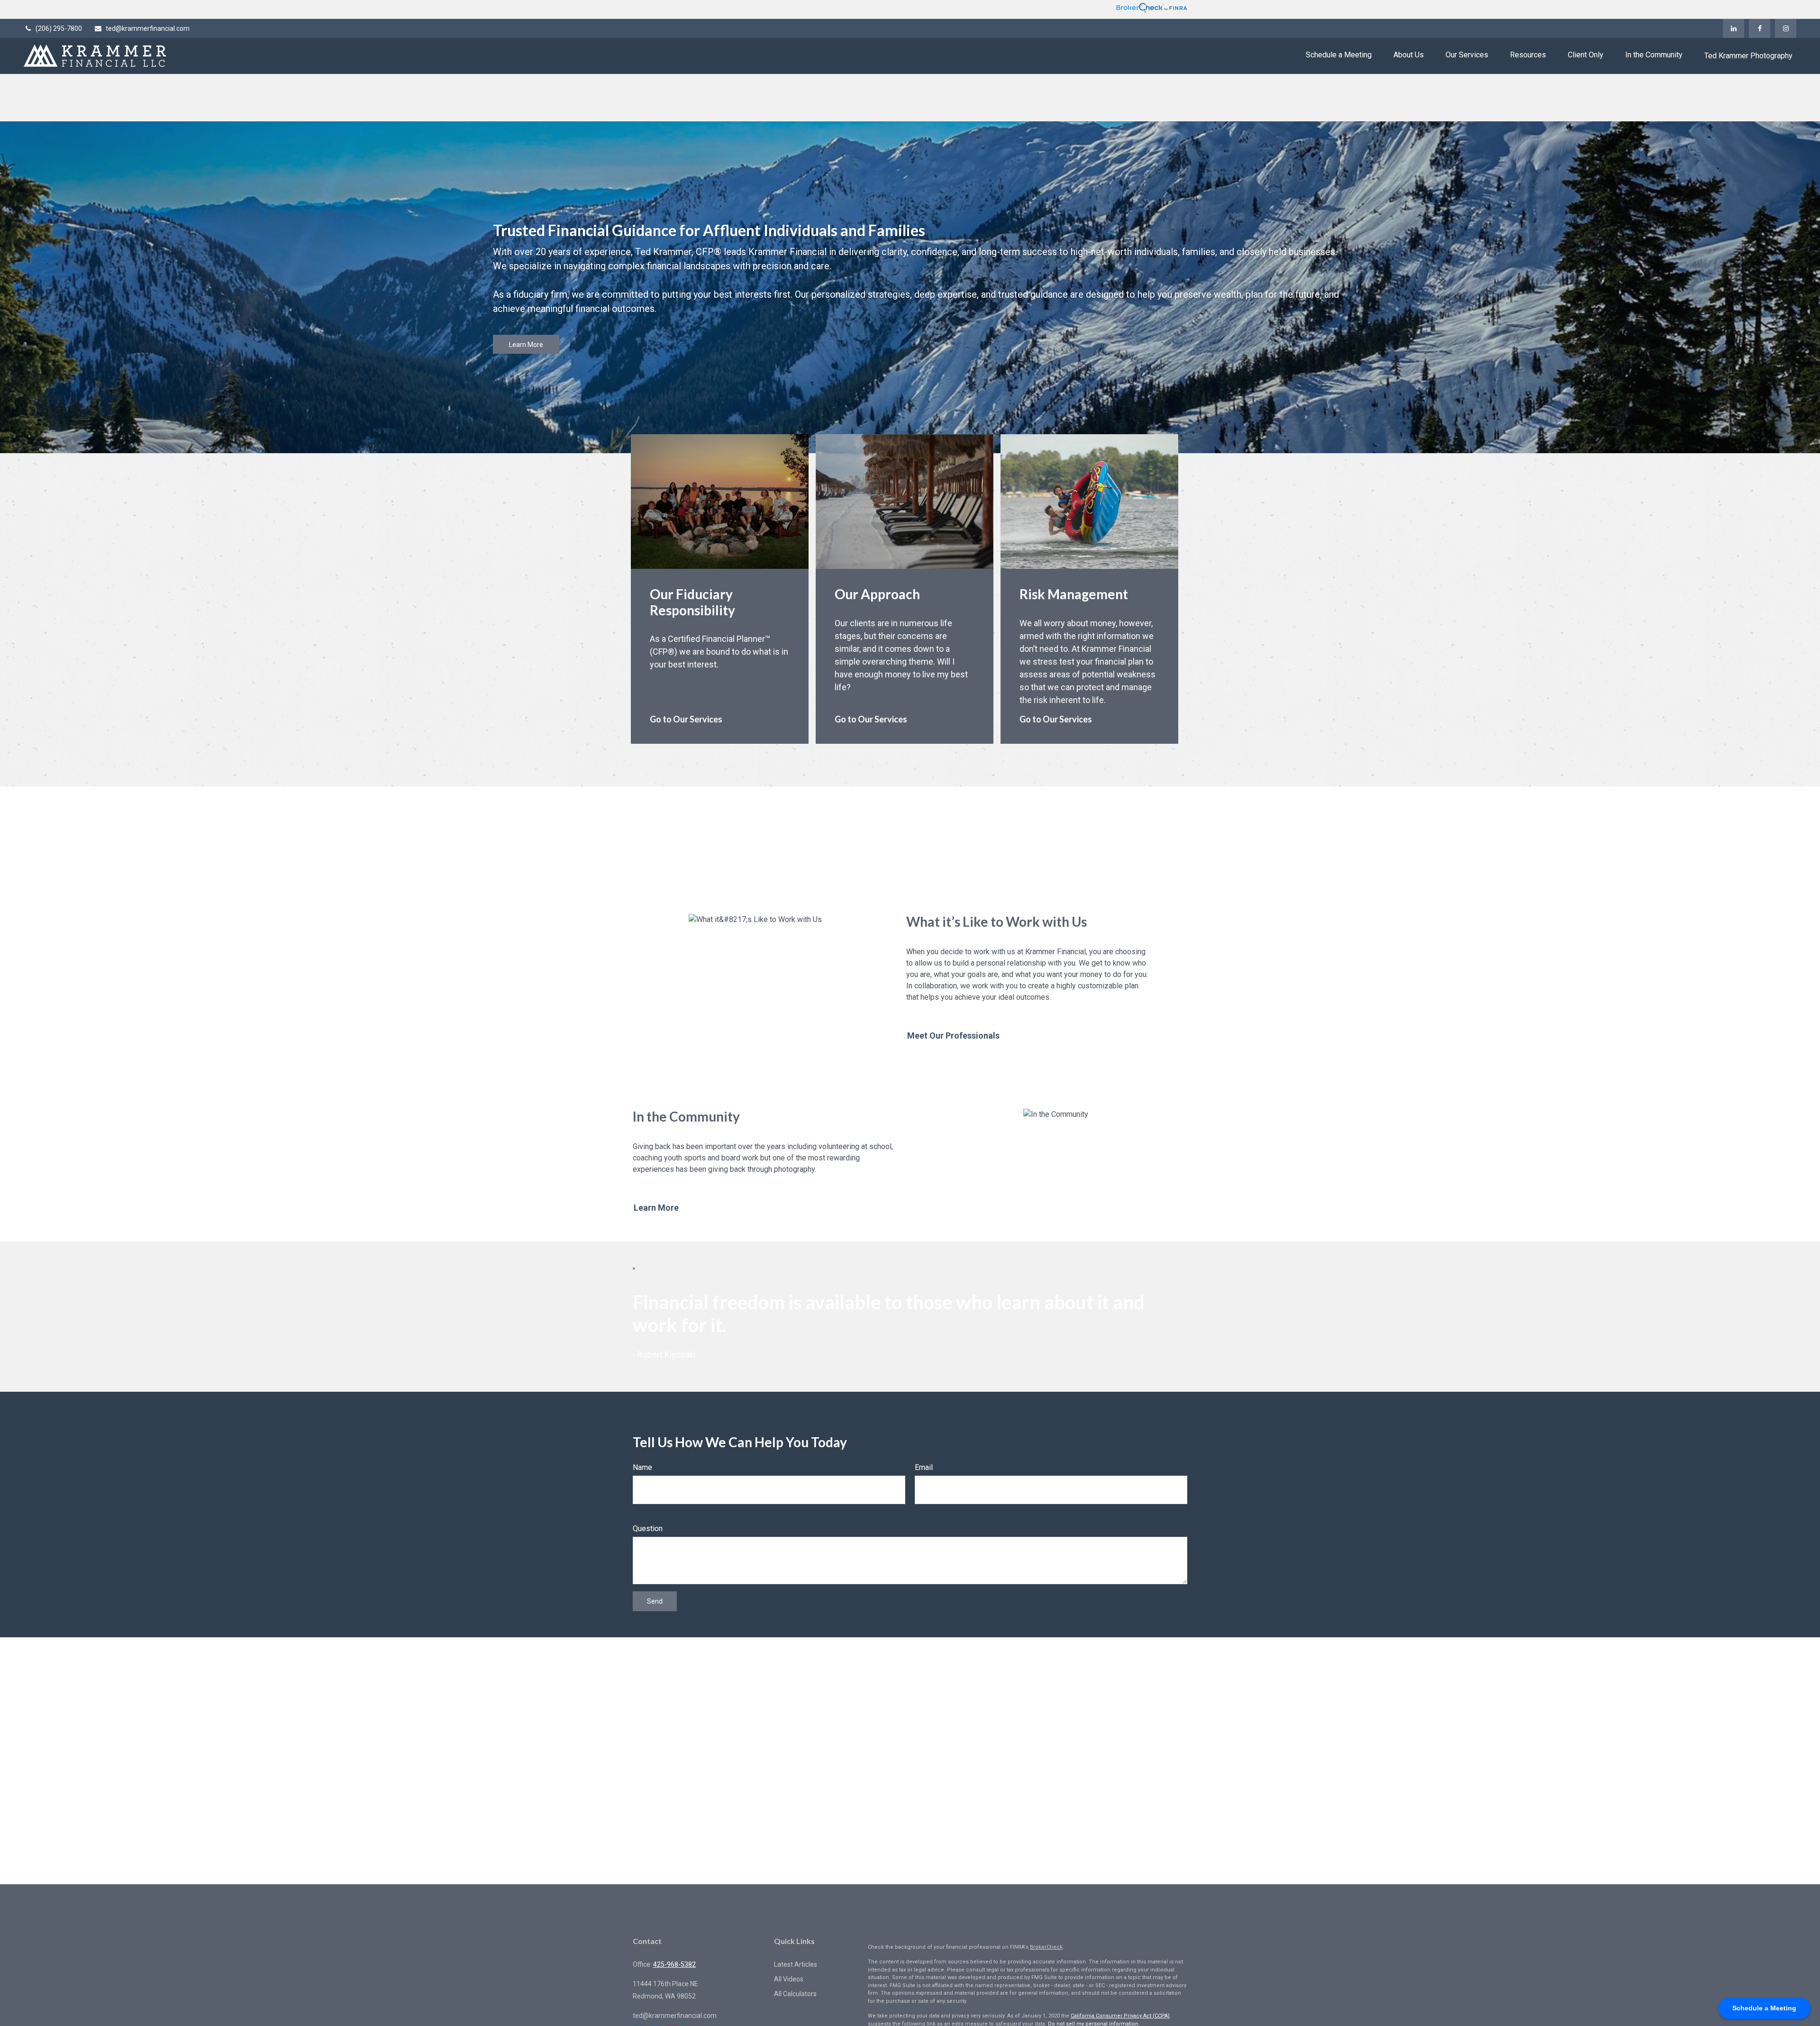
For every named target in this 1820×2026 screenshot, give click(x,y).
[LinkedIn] (1734, 28)
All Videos (789, 1979)
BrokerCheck (1046, 1947)
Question (648, 1529)
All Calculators (795, 1994)
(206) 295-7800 (59, 28)
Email (924, 1467)
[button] (1339, 55)
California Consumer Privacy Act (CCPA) (1120, 2016)
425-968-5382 (674, 1964)
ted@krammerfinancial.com (148, 28)
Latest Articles (796, 1964)
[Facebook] (1760, 28)
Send (655, 1601)
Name (642, 1467)
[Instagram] (1786, 28)
